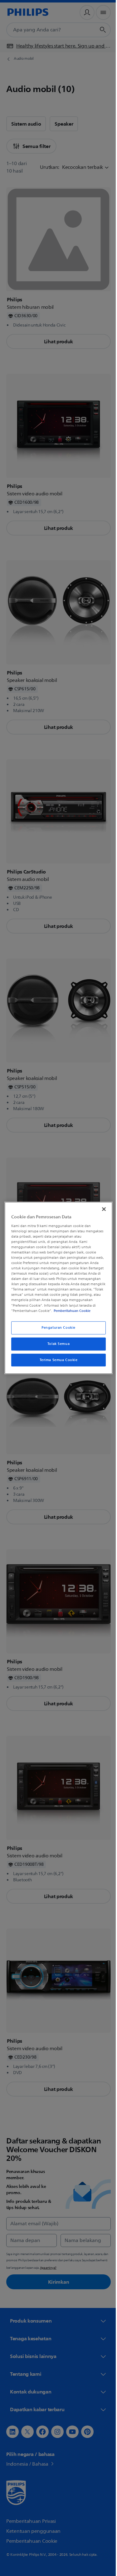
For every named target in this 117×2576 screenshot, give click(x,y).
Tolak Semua (56, 1346)
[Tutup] (101, 1207)
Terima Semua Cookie (56, 1362)
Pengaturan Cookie (56, 1330)
